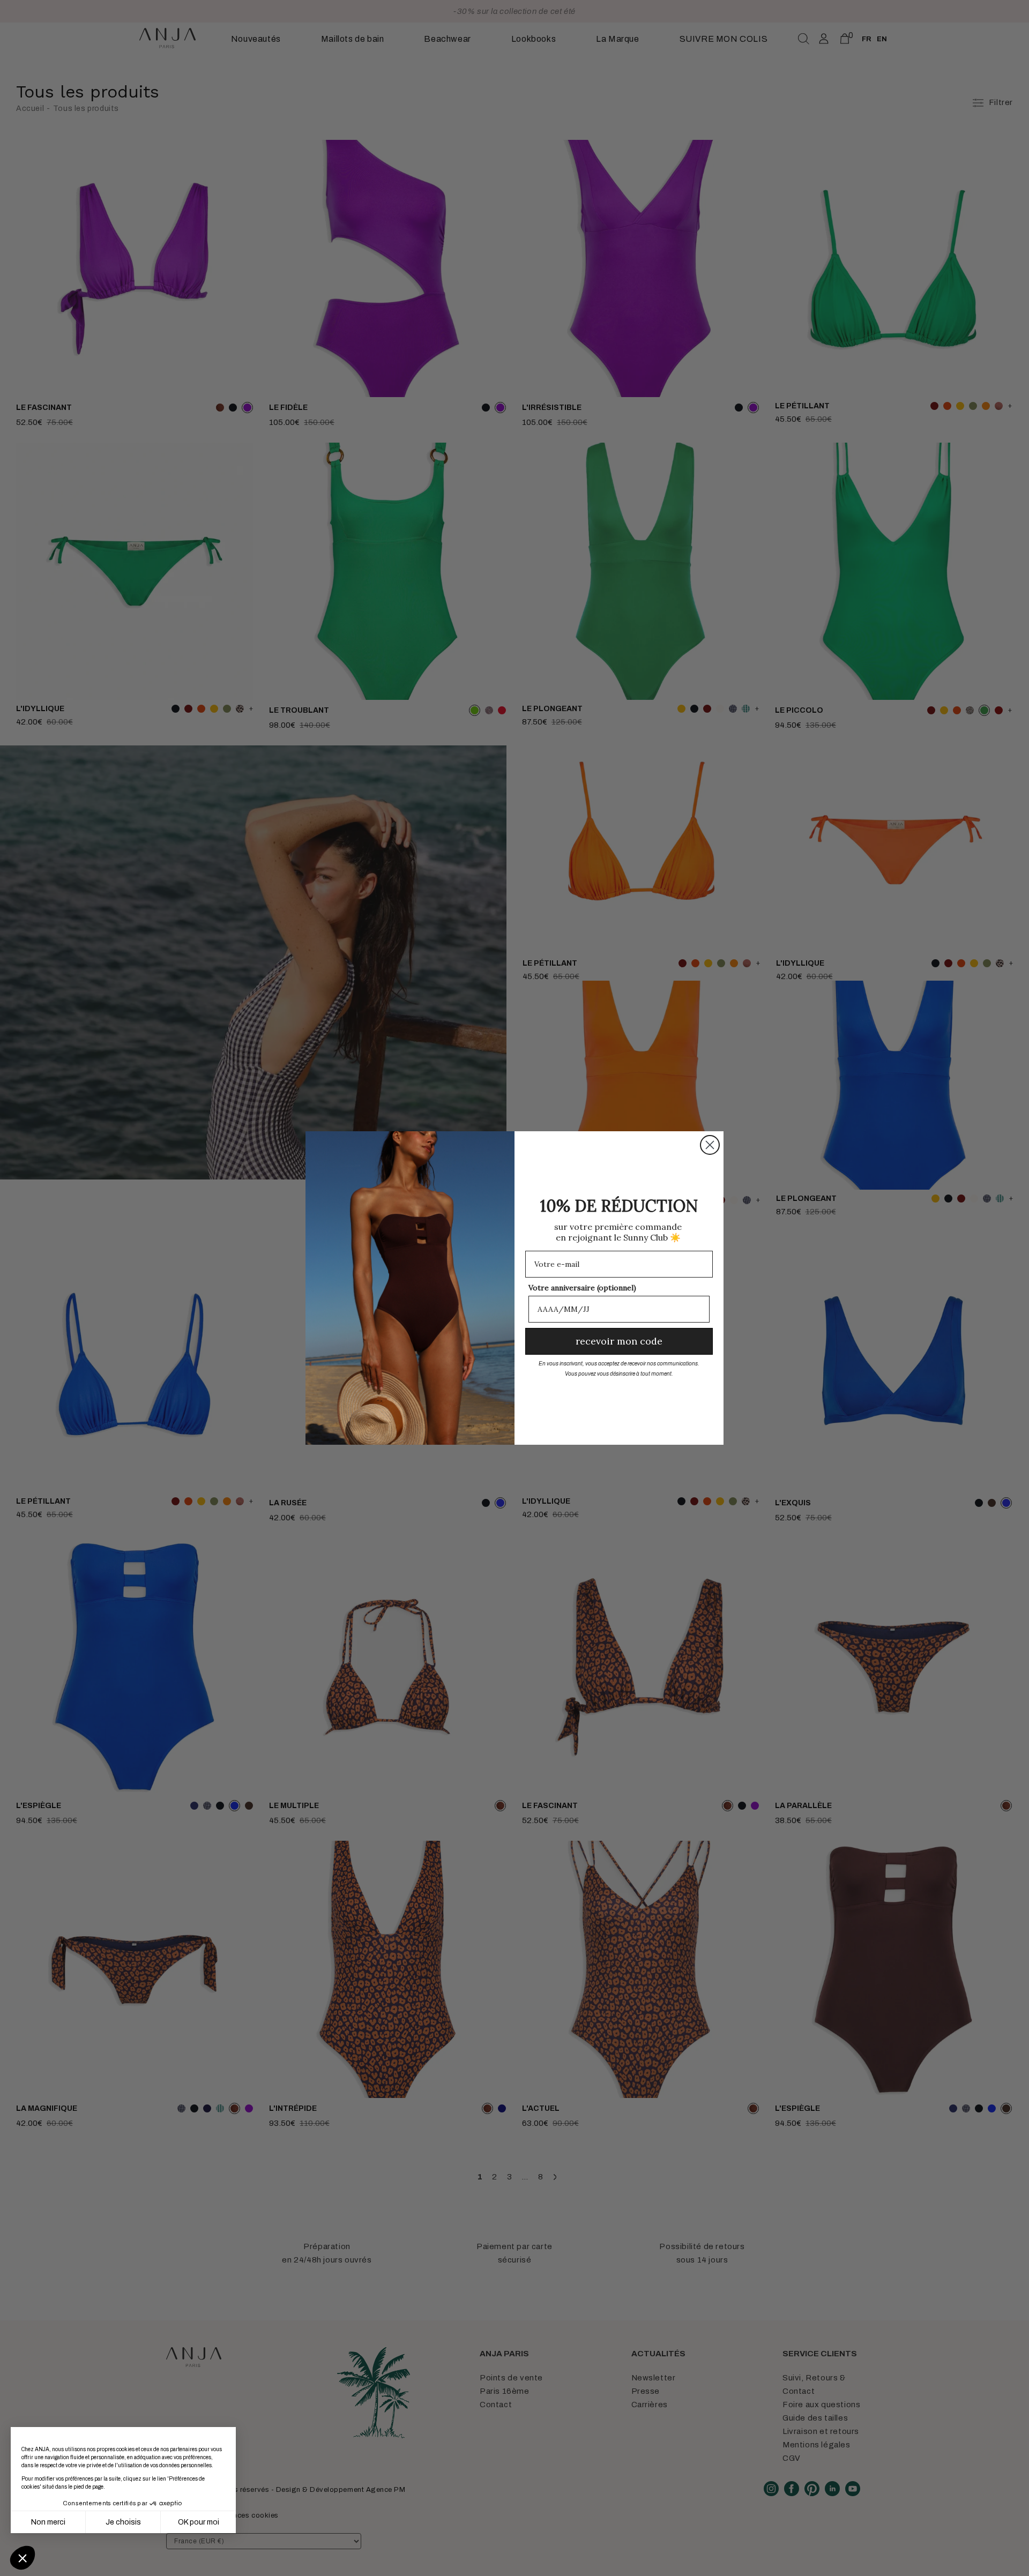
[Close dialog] (710, 1145)
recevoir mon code (619, 1341)
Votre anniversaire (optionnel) (582, 1288)
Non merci (48, 2522)
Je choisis (123, 2522)
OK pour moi (199, 2522)
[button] (23, 2558)
